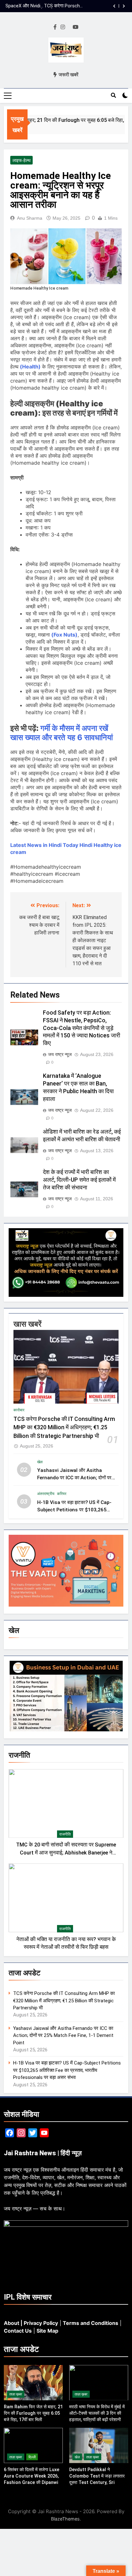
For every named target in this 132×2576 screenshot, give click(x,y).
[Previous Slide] (114, 6)
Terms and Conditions (91, 2323)
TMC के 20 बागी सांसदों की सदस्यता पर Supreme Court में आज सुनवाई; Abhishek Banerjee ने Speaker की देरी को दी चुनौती (66, 1853)
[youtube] (76, 27)
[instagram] (63, 27)
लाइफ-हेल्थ (21, 160)
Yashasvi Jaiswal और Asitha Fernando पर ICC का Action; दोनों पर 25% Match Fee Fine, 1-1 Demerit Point (63, 2035)
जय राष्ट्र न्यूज (60, 1054)
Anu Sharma (30, 218)
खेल (40, 1462)
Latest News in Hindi (36, 845)
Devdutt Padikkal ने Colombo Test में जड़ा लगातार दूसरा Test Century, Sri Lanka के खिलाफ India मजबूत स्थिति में (97, 2482)
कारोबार (19, 1410)
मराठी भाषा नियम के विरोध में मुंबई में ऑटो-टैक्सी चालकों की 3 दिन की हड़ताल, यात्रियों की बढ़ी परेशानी (97, 2413)
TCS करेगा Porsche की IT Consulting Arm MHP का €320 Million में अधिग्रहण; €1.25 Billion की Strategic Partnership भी (64, 1427)
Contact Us (18, 2331)
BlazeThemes (65, 2519)
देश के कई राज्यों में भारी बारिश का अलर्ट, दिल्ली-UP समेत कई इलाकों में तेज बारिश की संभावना (79, 1180)
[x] (69, 27)
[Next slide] (124, 6)
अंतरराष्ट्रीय (46, 1494)
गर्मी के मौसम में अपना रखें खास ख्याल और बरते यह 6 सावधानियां (62, 733)
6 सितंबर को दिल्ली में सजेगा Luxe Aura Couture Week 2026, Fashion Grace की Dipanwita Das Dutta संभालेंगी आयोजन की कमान (33, 2482)
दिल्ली (32, 2457)
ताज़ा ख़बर (16, 2394)
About (12, 2323)
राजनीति (65, 1834)
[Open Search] (113, 95)
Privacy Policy (41, 2323)
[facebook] (55, 27)
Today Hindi (78, 845)
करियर (62, 1494)
